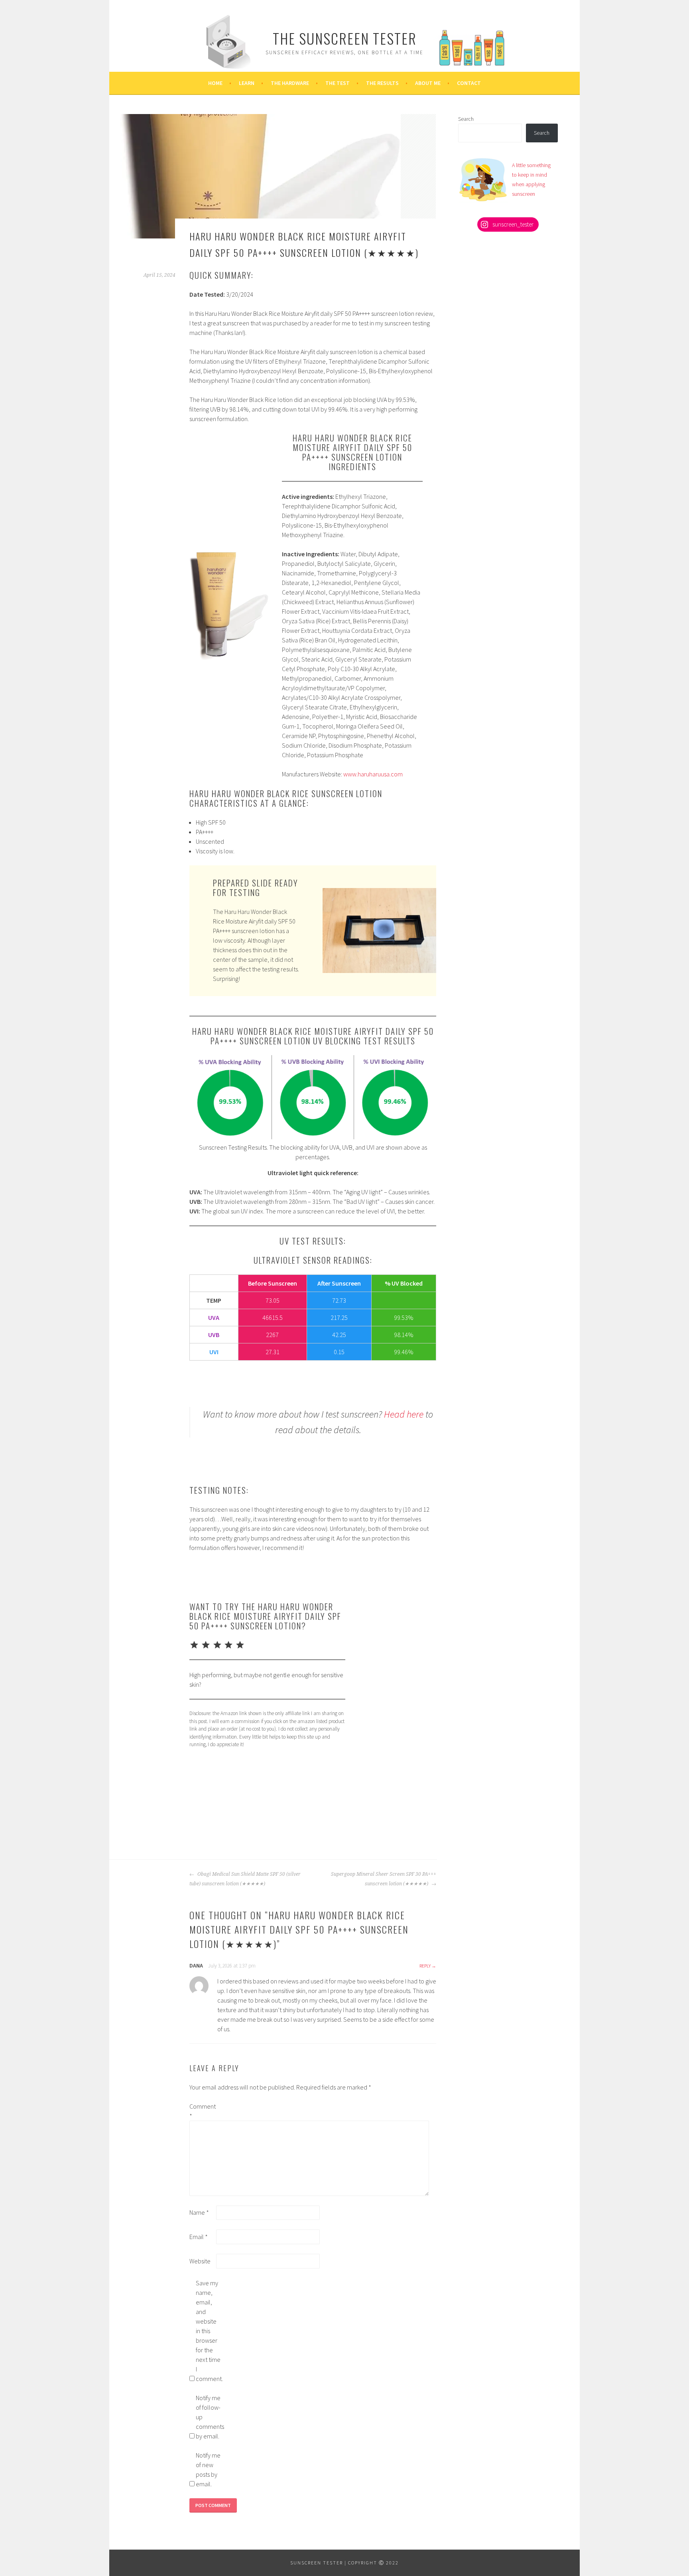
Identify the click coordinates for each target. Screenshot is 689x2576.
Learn (247, 83)
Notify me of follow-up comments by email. (209, 2417)
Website (200, 2261)
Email (199, 2237)
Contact (469, 83)
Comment (202, 2111)
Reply (425, 1966)
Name (199, 2212)
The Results (382, 83)
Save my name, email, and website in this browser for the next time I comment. (209, 2331)
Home (215, 83)
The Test (338, 83)
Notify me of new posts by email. (208, 2470)
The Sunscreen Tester (345, 38)
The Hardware (290, 83)
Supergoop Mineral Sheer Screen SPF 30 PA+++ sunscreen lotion (384, 1879)
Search (466, 119)
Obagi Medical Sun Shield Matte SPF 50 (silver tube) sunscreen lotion (245, 1879)
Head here (404, 1414)
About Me (428, 83)
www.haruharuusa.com (373, 774)
